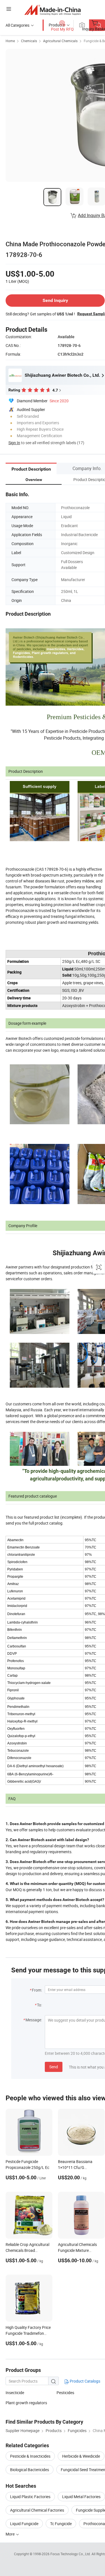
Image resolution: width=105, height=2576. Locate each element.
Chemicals (29, 41)
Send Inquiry (55, 300)
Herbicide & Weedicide (81, 2456)
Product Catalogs (85, 2381)
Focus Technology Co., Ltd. (71, 2554)
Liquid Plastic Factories (30, 2497)
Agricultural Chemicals (60, 41)
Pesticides (65, 2393)
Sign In (14, 443)
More (11, 2534)
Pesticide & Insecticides (30, 2456)
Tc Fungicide (61, 2524)
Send (54, 2067)
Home (10, 41)
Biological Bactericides (30, 2470)
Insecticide (15, 2393)
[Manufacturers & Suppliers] (53, 10)
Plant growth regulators (26, 2403)
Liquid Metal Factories (81, 2497)
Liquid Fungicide (24, 2524)
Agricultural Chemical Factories (37, 2510)
